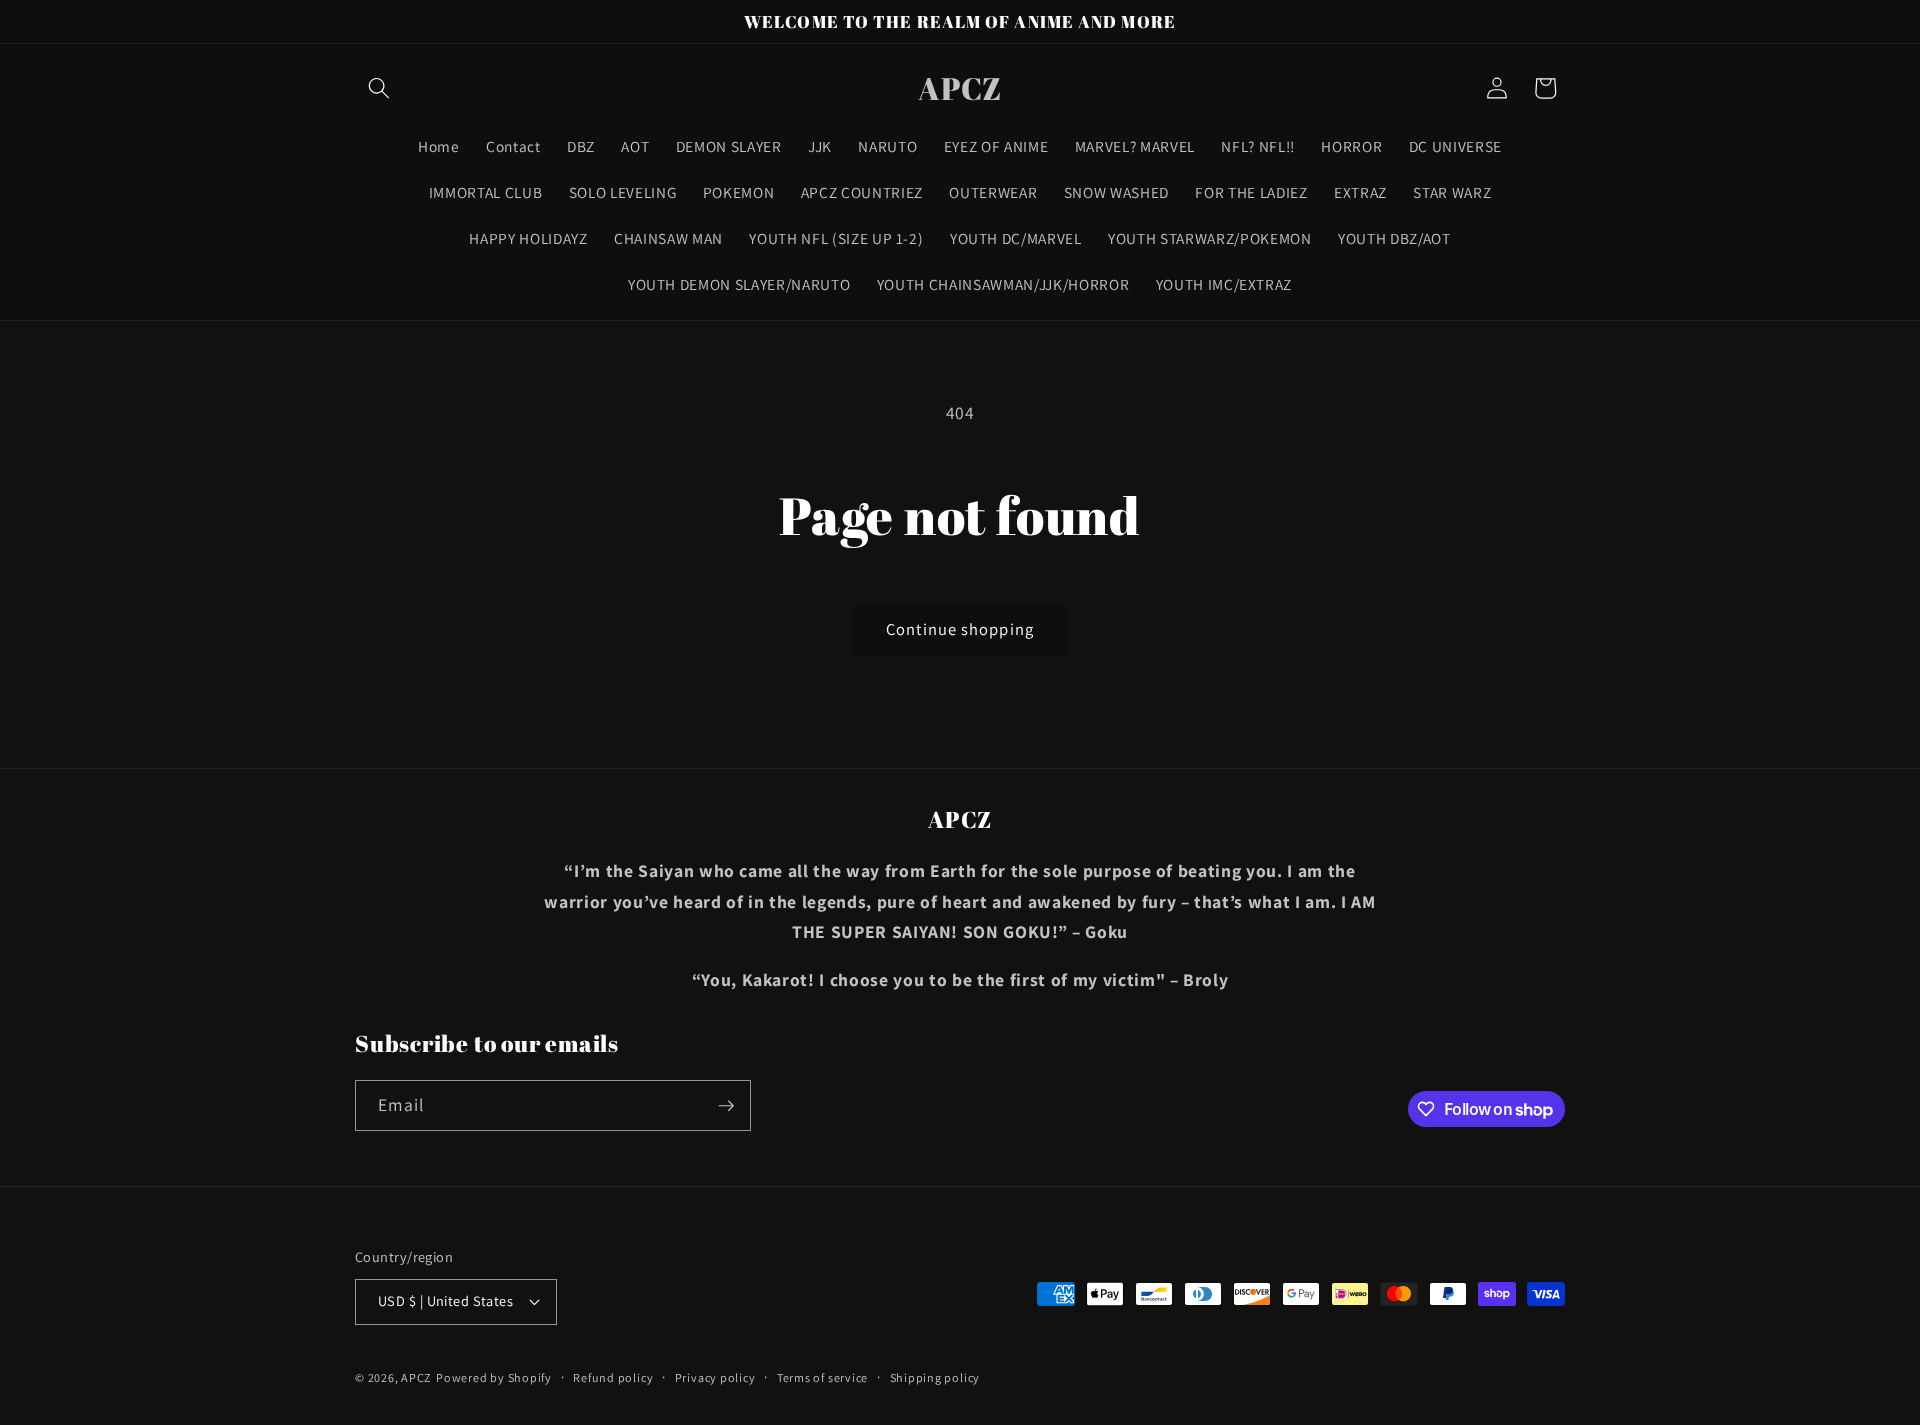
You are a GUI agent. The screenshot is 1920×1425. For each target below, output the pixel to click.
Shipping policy (935, 1377)
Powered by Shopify (494, 1377)
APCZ (416, 1377)
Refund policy (613, 1377)
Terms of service (822, 1377)
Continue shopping (960, 629)
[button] (379, 88)
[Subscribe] (726, 1106)
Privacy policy (715, 1377)
